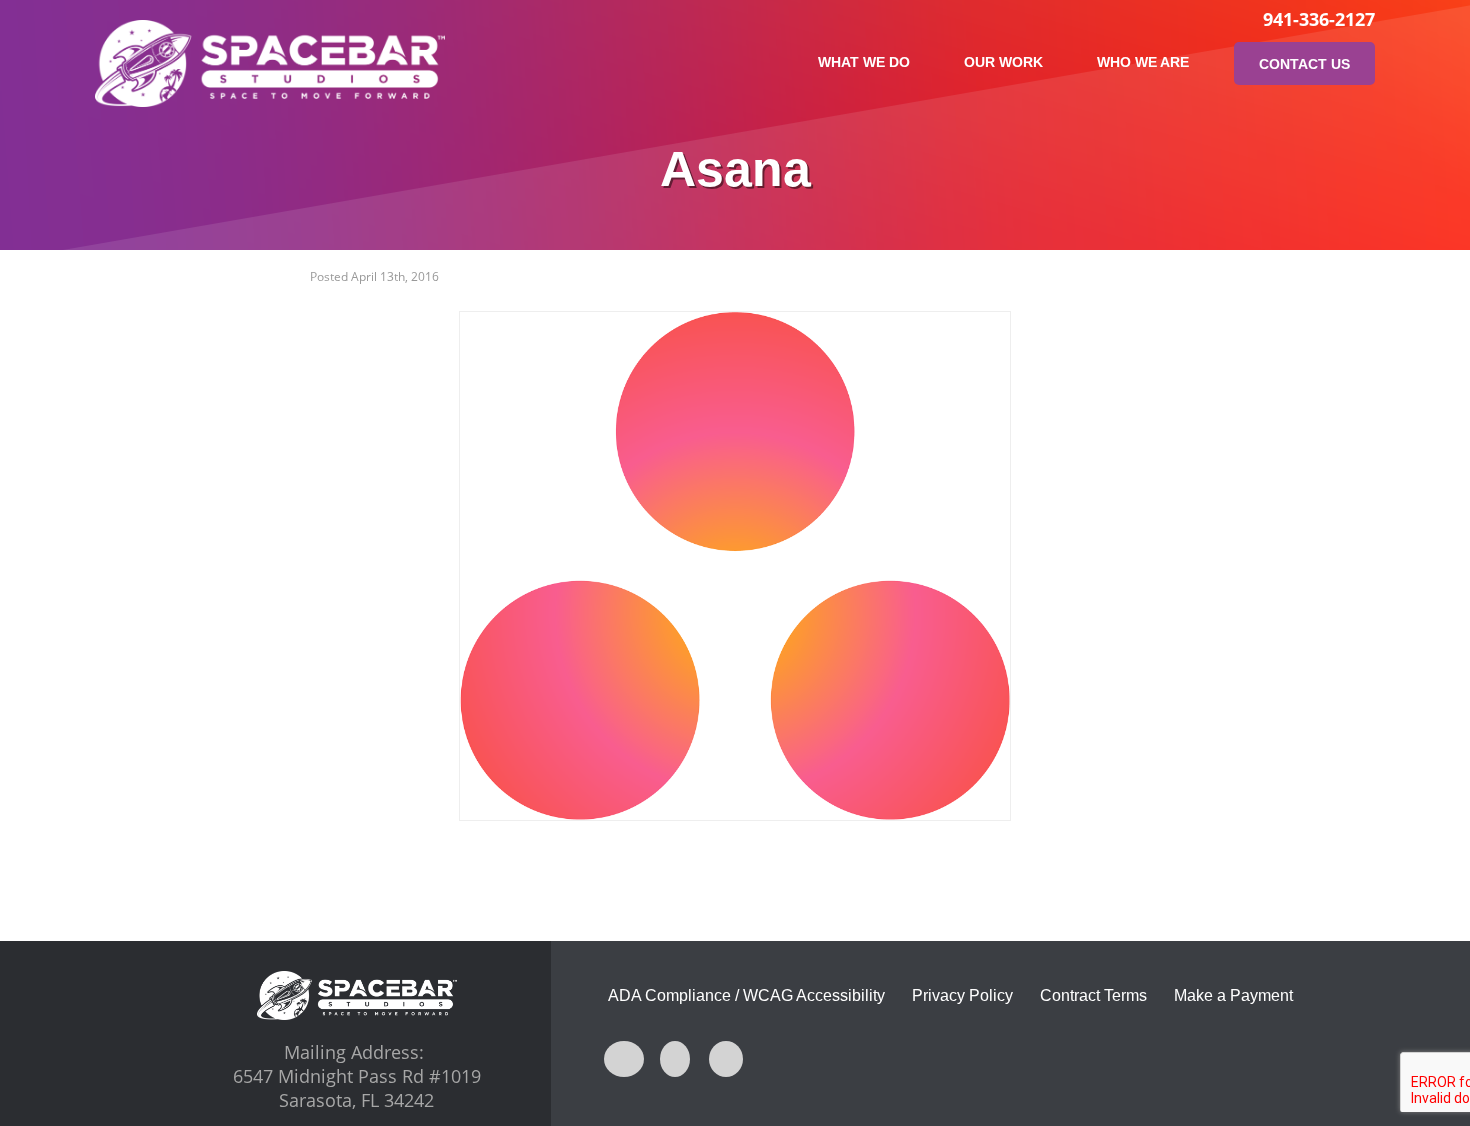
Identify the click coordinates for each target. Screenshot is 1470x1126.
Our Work (1003, 62)
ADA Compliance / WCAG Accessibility (746, 995)
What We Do (864, 62)
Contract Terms (1093, 995)
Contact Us (1304, 64)
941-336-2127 (1319, 19)
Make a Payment (1233, 995)
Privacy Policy (962, 995)
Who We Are (1143, 62)
